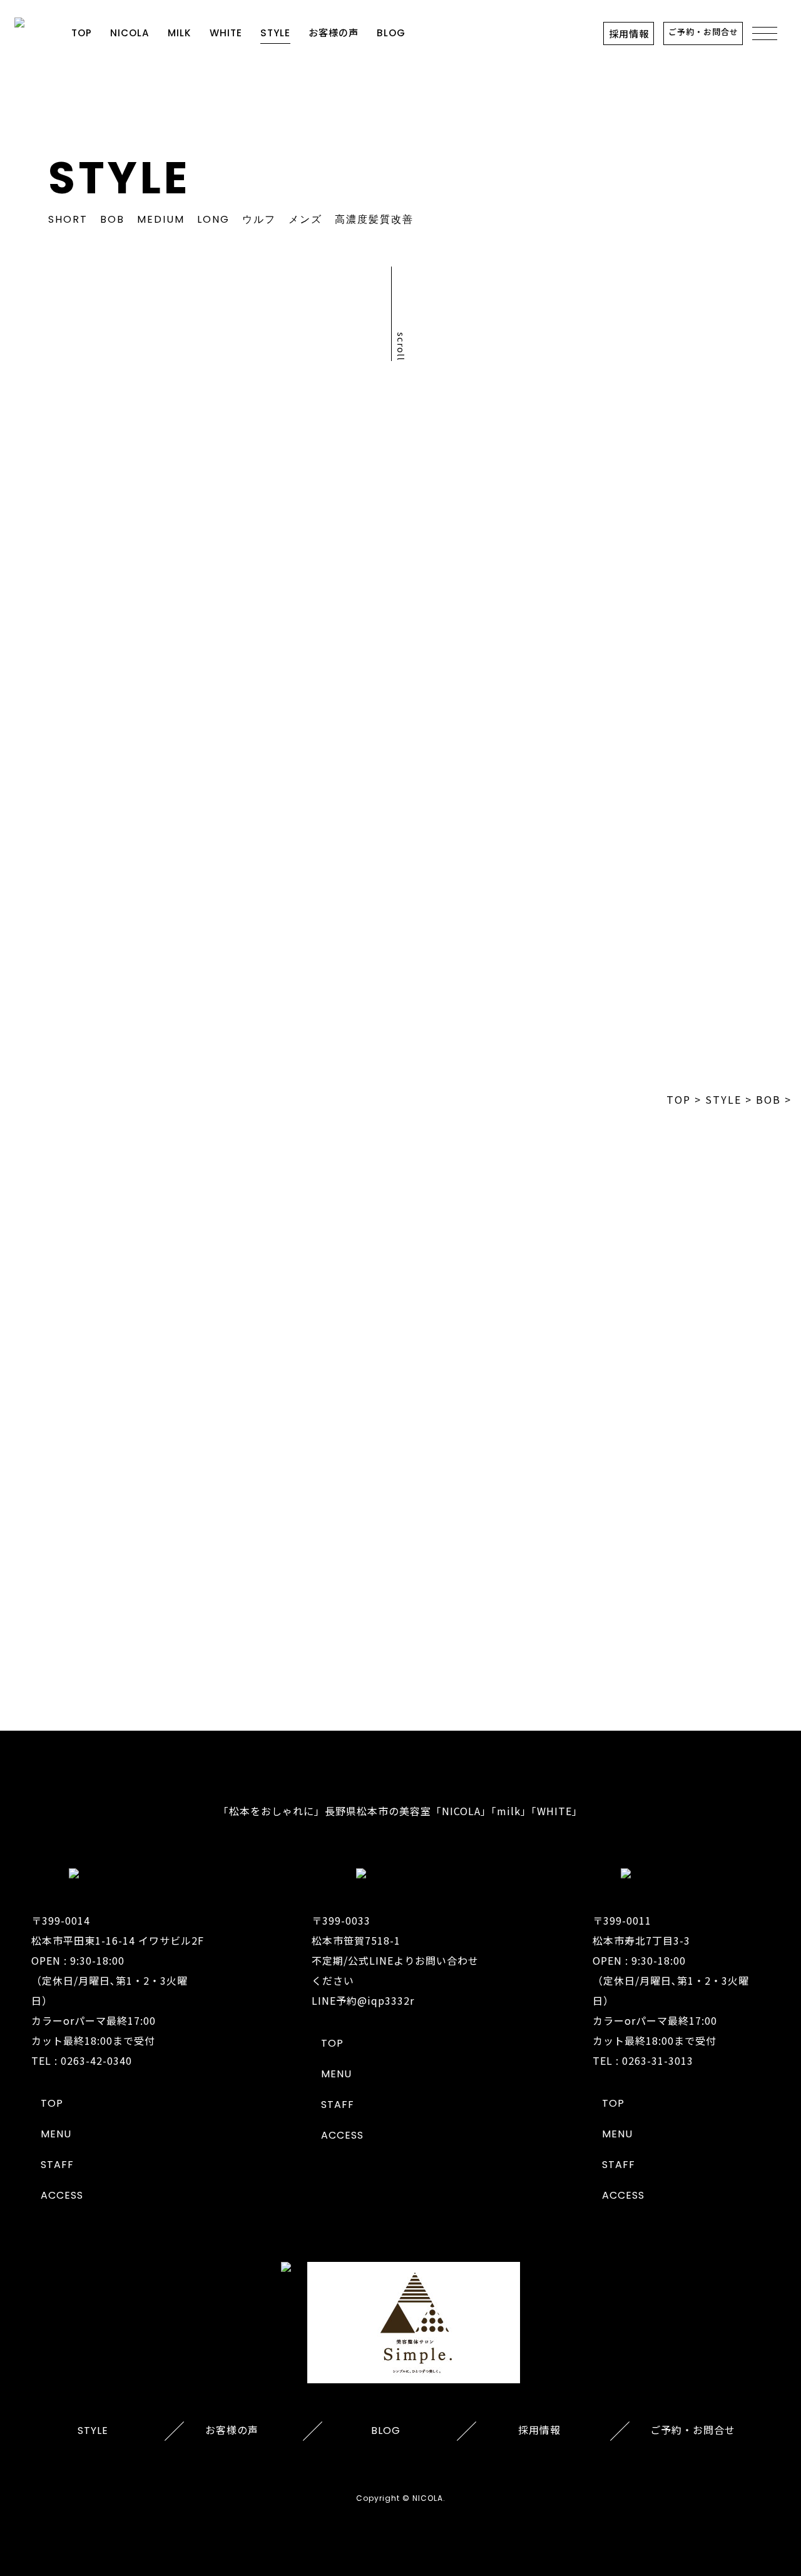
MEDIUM (161, 219)
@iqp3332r (386, 2000)
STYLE (275, 33)
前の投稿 (59, 691)
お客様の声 (334, 33)
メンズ (305, 219)
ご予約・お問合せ (703, 32)
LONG (213, 219)
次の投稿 (742, 691)
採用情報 (629, 33)
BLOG (391, 33)
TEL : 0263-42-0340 (82, 2060)
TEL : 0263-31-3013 (643, 2060)
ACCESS (62, 2195)
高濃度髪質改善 (374, 219)
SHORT (68, 219)
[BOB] (92, 904)
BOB (112, 219)
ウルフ (259, 219)
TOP (82, 33)
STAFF (57, 2165)
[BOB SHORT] (655, 991)
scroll (401, 347)
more (400, 1627)
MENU (56, 2134)
